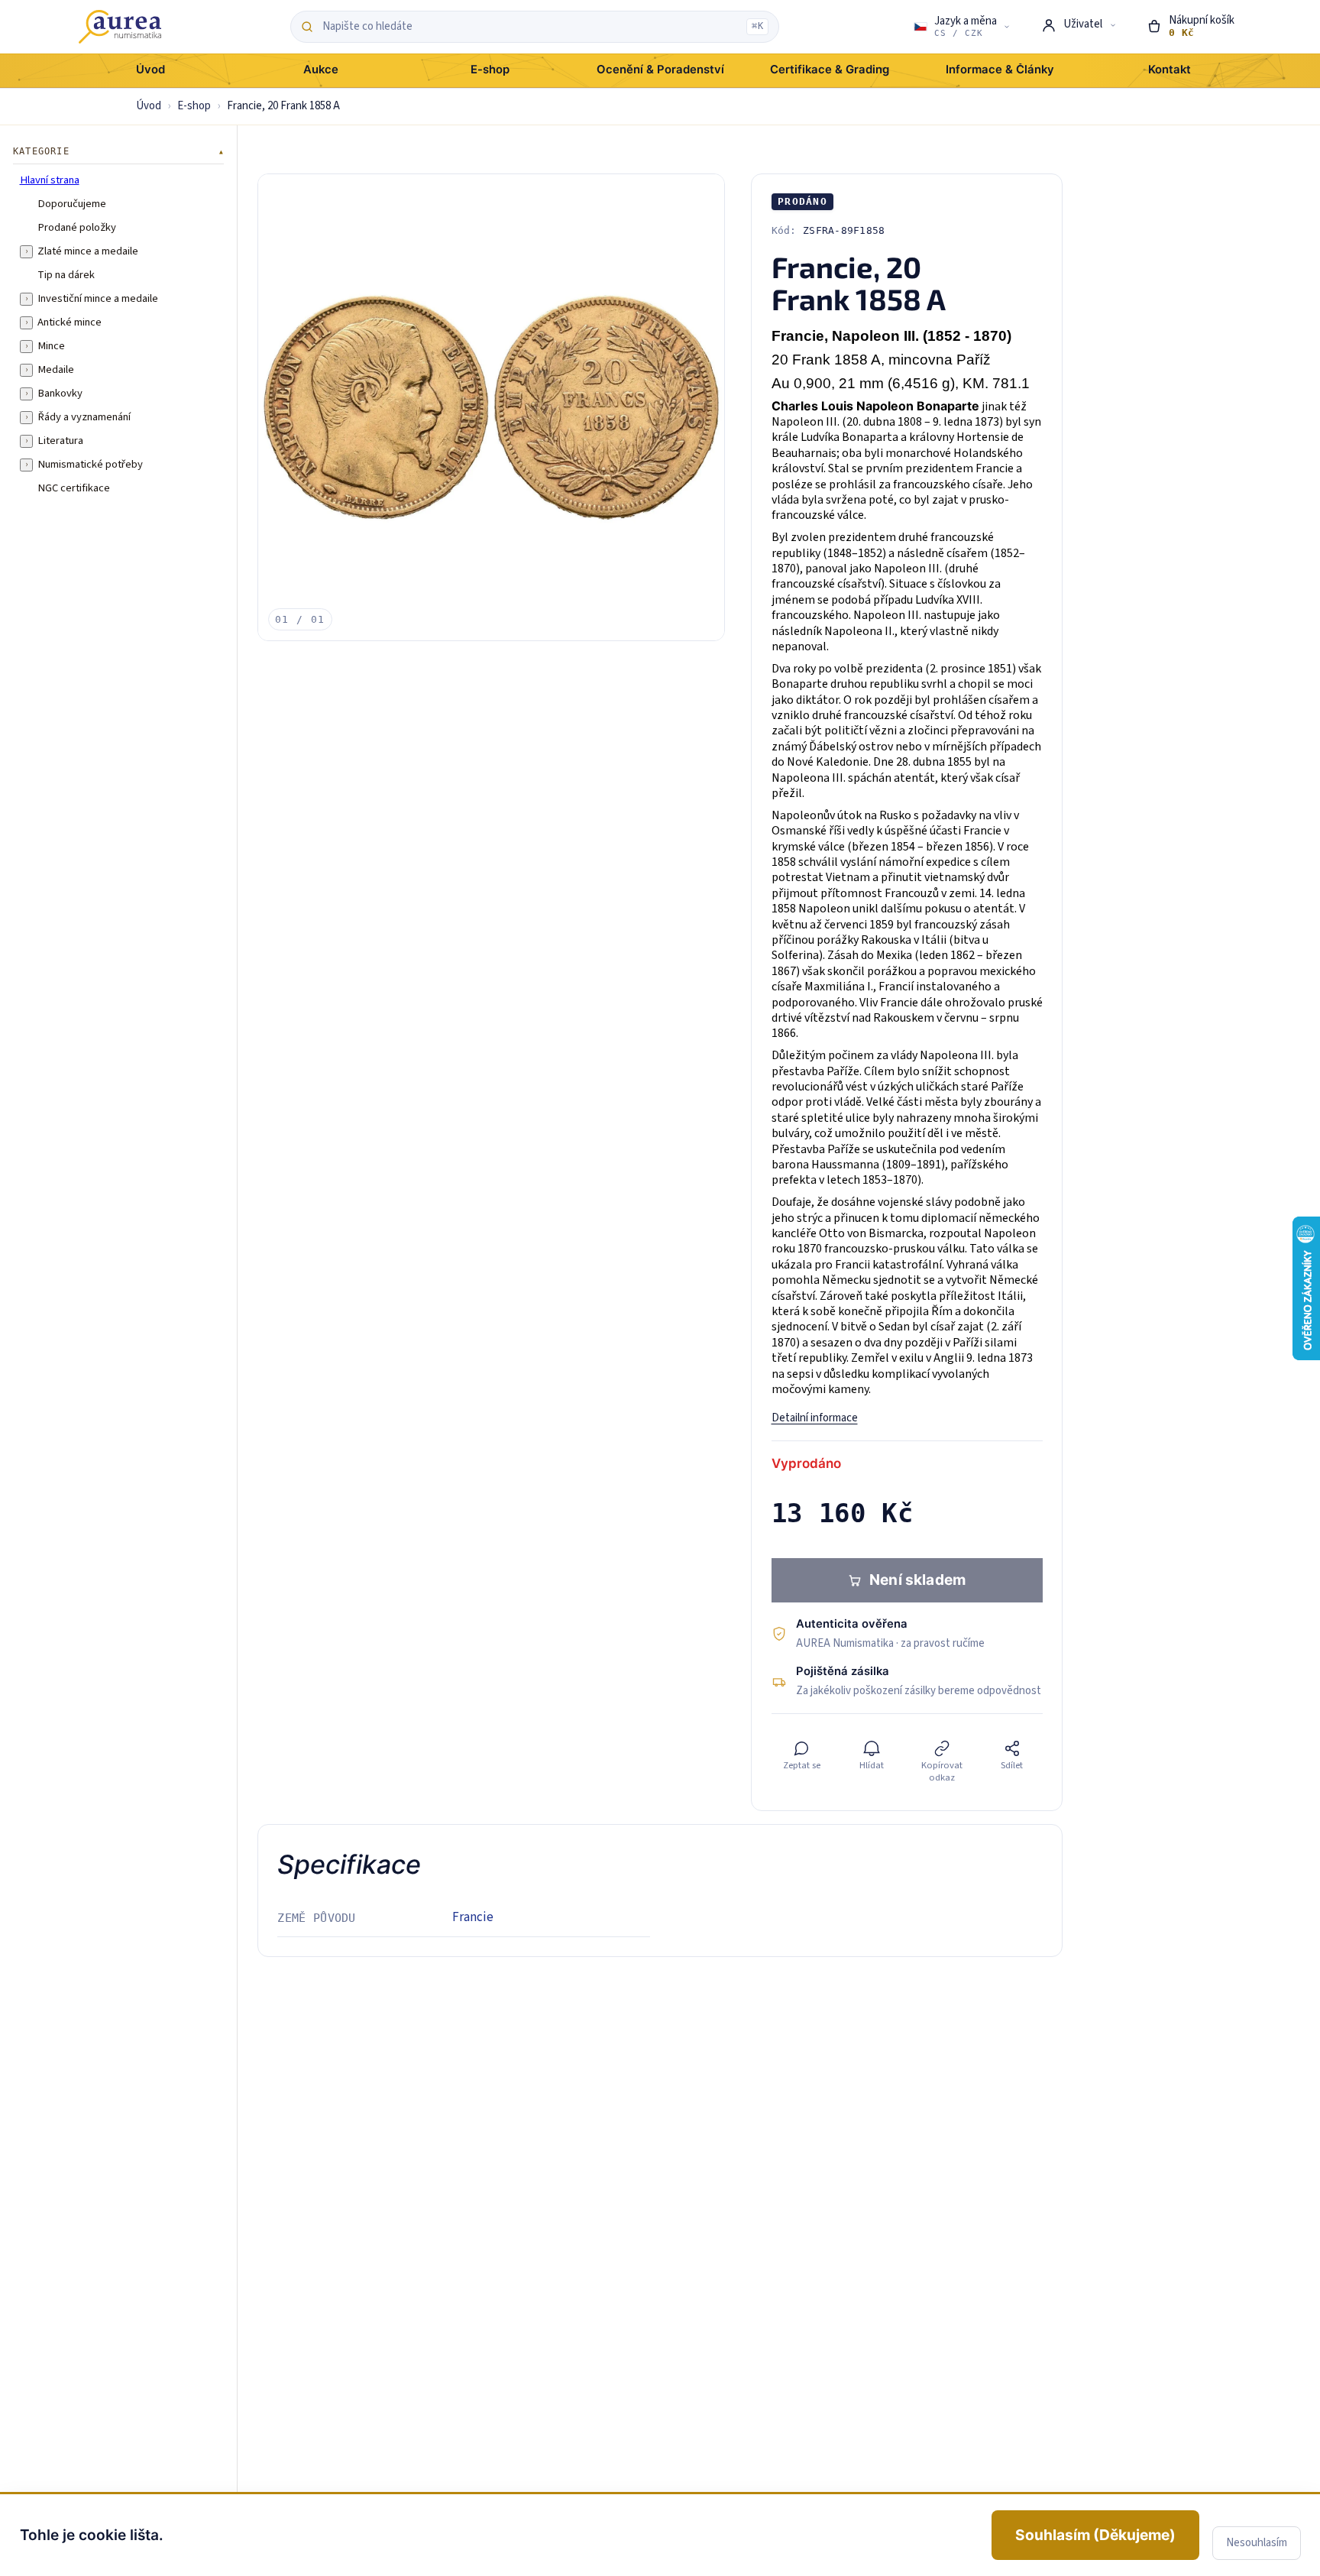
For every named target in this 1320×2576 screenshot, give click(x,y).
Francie (473, 1917)
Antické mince (70, 322)
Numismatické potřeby (90, 465)
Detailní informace (815, 1418)
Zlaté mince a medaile (88, 251)
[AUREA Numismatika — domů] (120, 27)
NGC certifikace (74, 488)
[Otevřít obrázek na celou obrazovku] (491, 407)
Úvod (149, 106)
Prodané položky (77, 228)
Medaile (56, 370)
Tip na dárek (66, 275)
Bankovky (60, 394)
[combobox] (531, 27)
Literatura (60, 441)
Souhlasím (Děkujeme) (1095, 2535)
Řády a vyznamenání (84, 417)
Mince (51, 346)
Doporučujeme (72, 204)
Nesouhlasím (1257, 2543)
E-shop (194, 106)
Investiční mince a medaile (98, 299)
